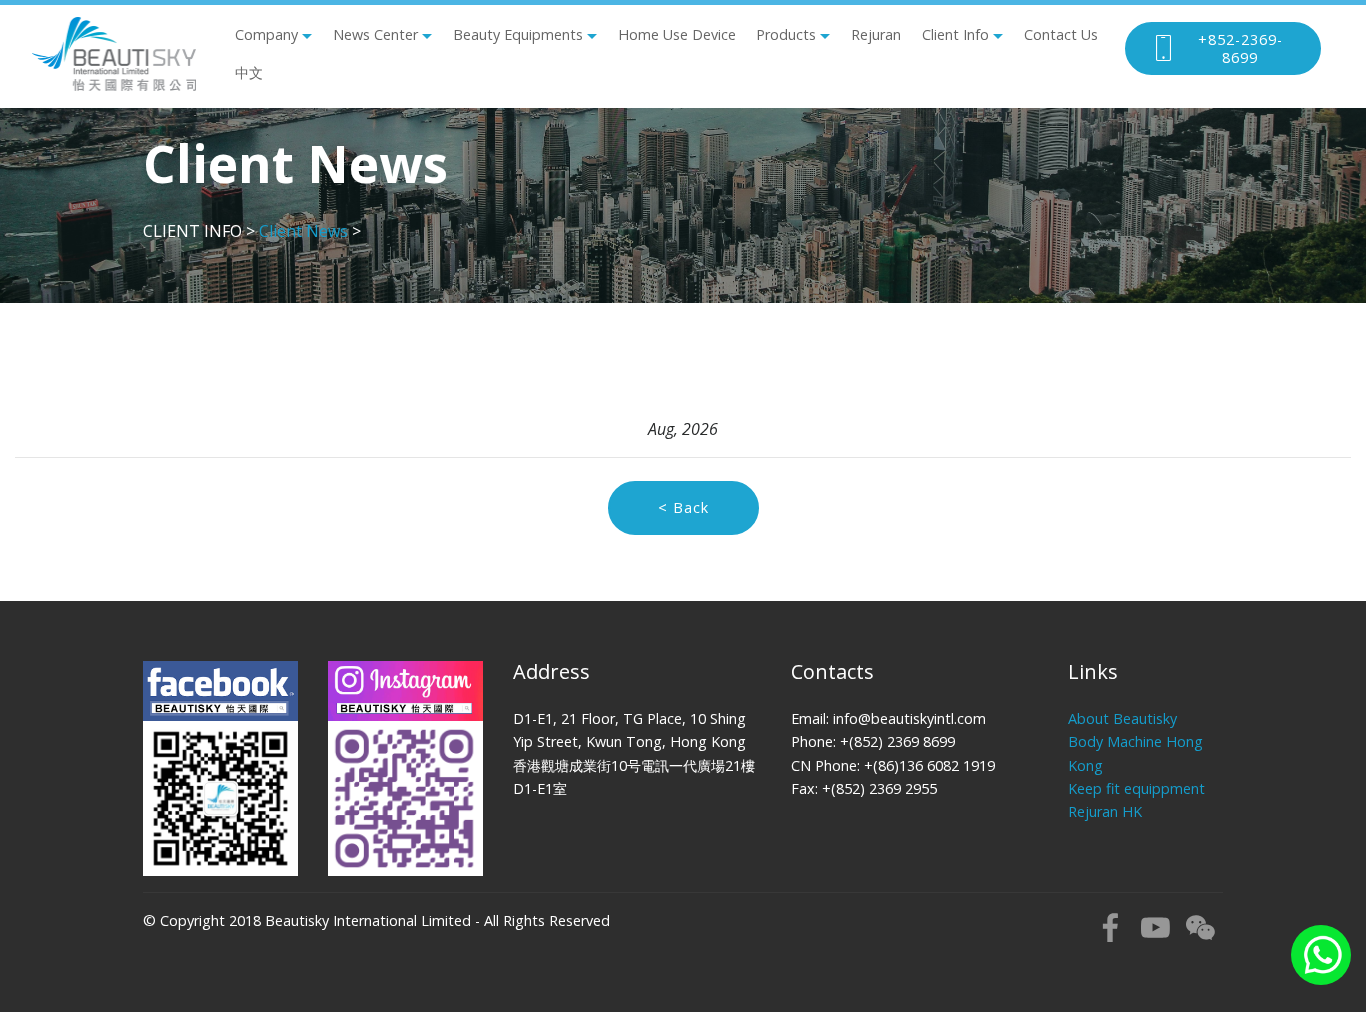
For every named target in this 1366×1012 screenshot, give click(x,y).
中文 (249, 72)
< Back (683, 507)
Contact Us (1061, 34)
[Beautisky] (114, 54)
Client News (303, 231)
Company (266, 34)
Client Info (955, 34)
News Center (375, 34)
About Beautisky (1122, 718)
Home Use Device (677, 34)
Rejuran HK (1105, 811)
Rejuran (876, 34)
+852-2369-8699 (1240, 48)
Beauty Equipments (518, 34)
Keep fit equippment (1136, 788)
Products (786, 34)
